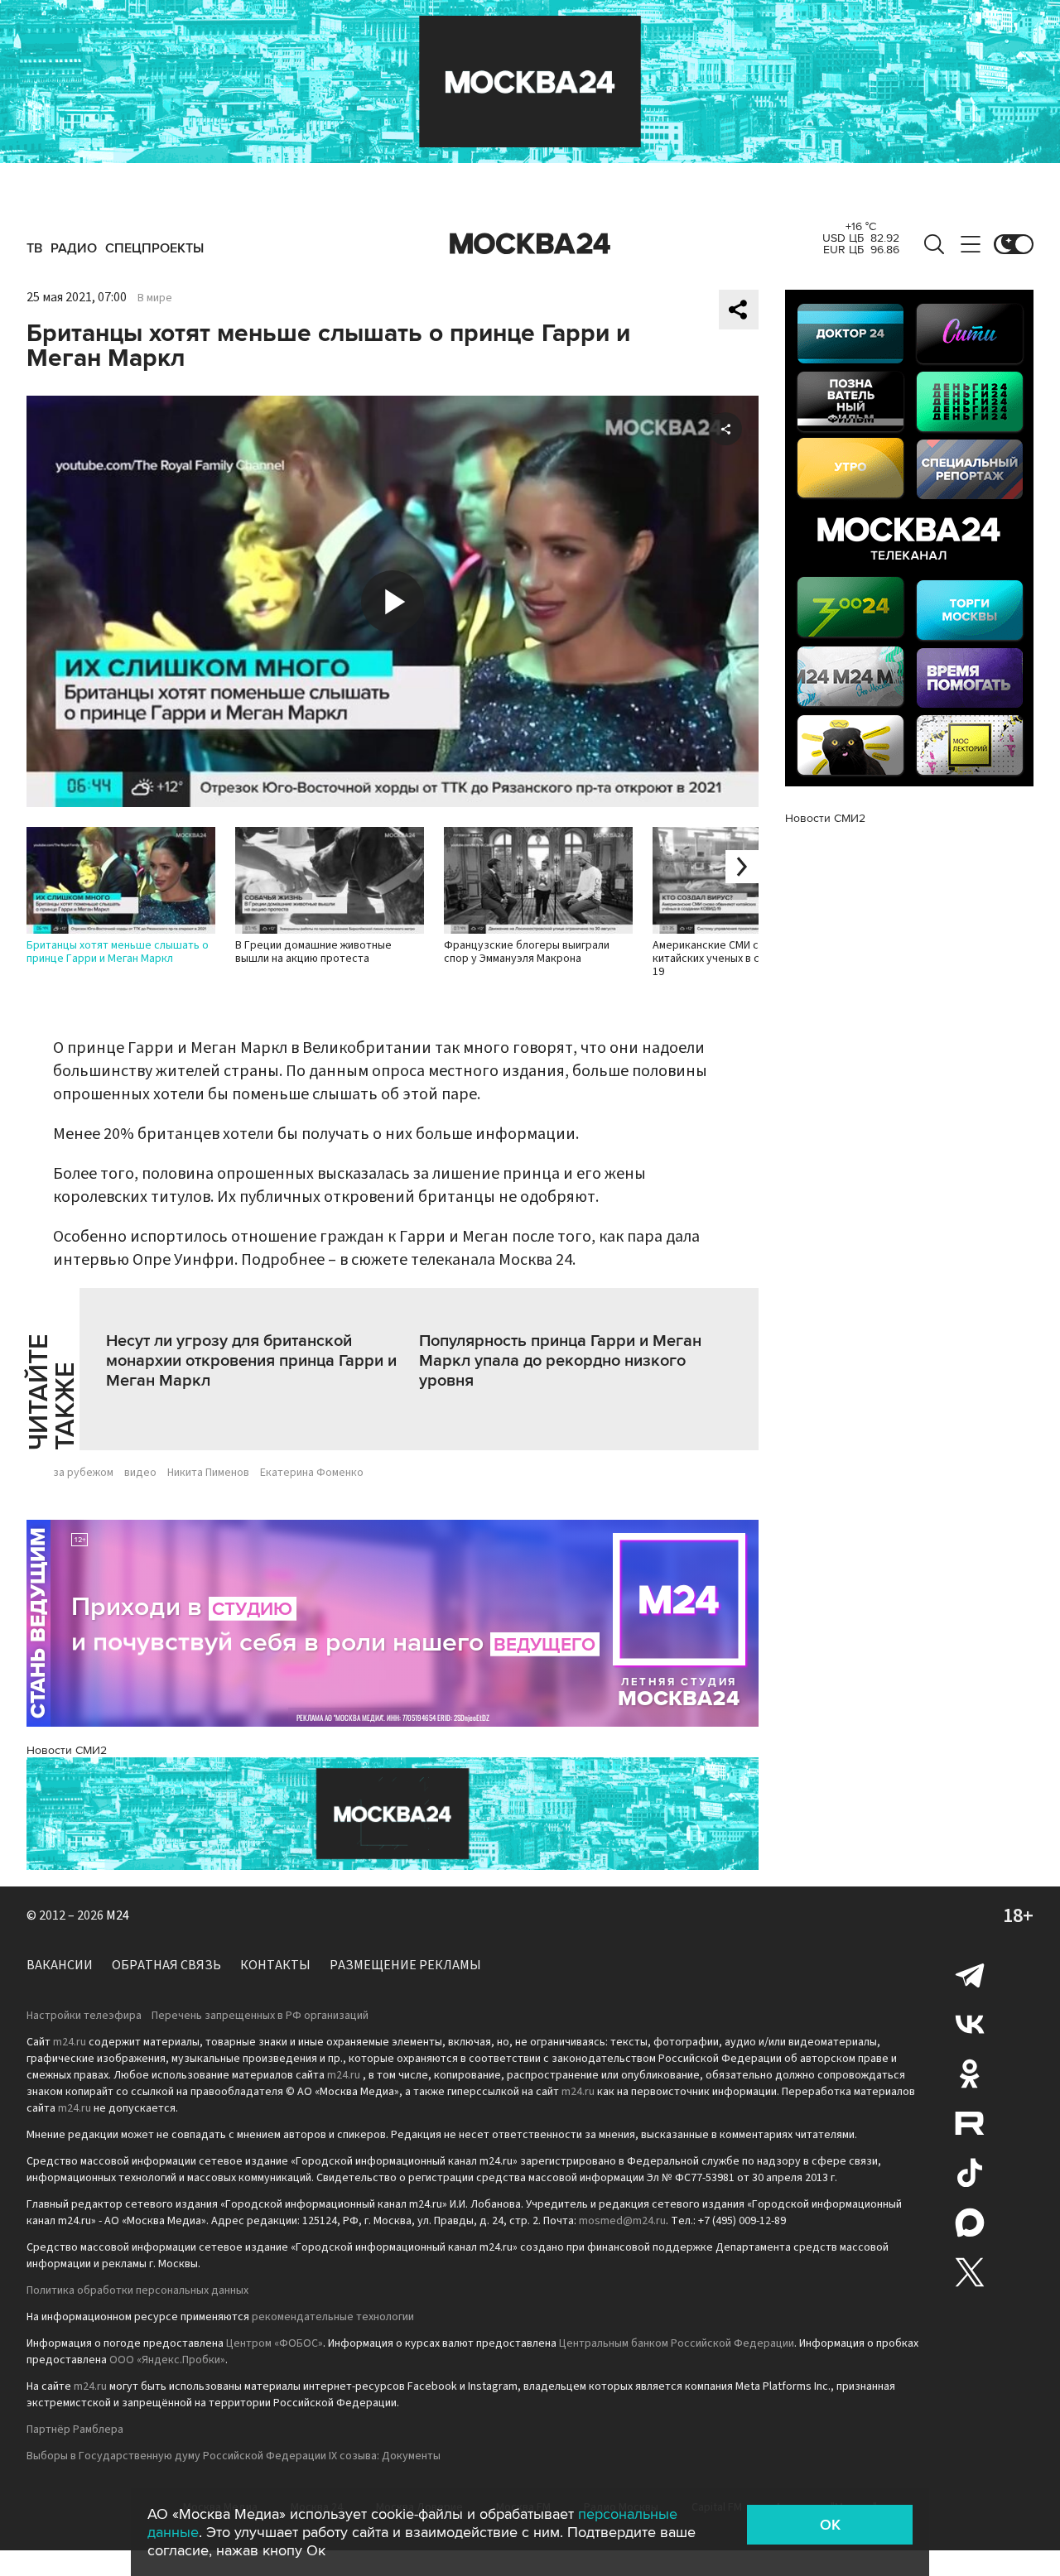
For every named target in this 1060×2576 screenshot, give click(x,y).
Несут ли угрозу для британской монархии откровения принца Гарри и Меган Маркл (251, 1361)
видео (140, 1473)
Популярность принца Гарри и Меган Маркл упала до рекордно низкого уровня (560, 1361)
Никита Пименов (208, 1473)
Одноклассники (970, 2074)
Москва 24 (530, 244)
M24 (118, 1915)
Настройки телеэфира (84, 2016)
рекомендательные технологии (333, 2317)
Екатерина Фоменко (312, 1473)
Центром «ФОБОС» (275, 2343)
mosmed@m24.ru (622, 2221)
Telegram (970, 1974)
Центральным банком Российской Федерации (677, 2343)
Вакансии (60, 1965)
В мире (155, 298)
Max (970, 2223)
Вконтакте (970, 2024)
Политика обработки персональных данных (137, 2290)
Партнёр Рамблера (75, 2429)
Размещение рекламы (405, 1965)
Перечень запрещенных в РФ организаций (260, 2016)
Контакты (275, 1965)
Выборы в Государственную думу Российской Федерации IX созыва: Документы (234, 2456)
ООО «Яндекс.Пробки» (167, 2360)
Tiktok (970, 2173)
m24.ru (70, 2042)
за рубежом (83, 1473)
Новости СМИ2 (67, 1750)
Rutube (970, 2123)
